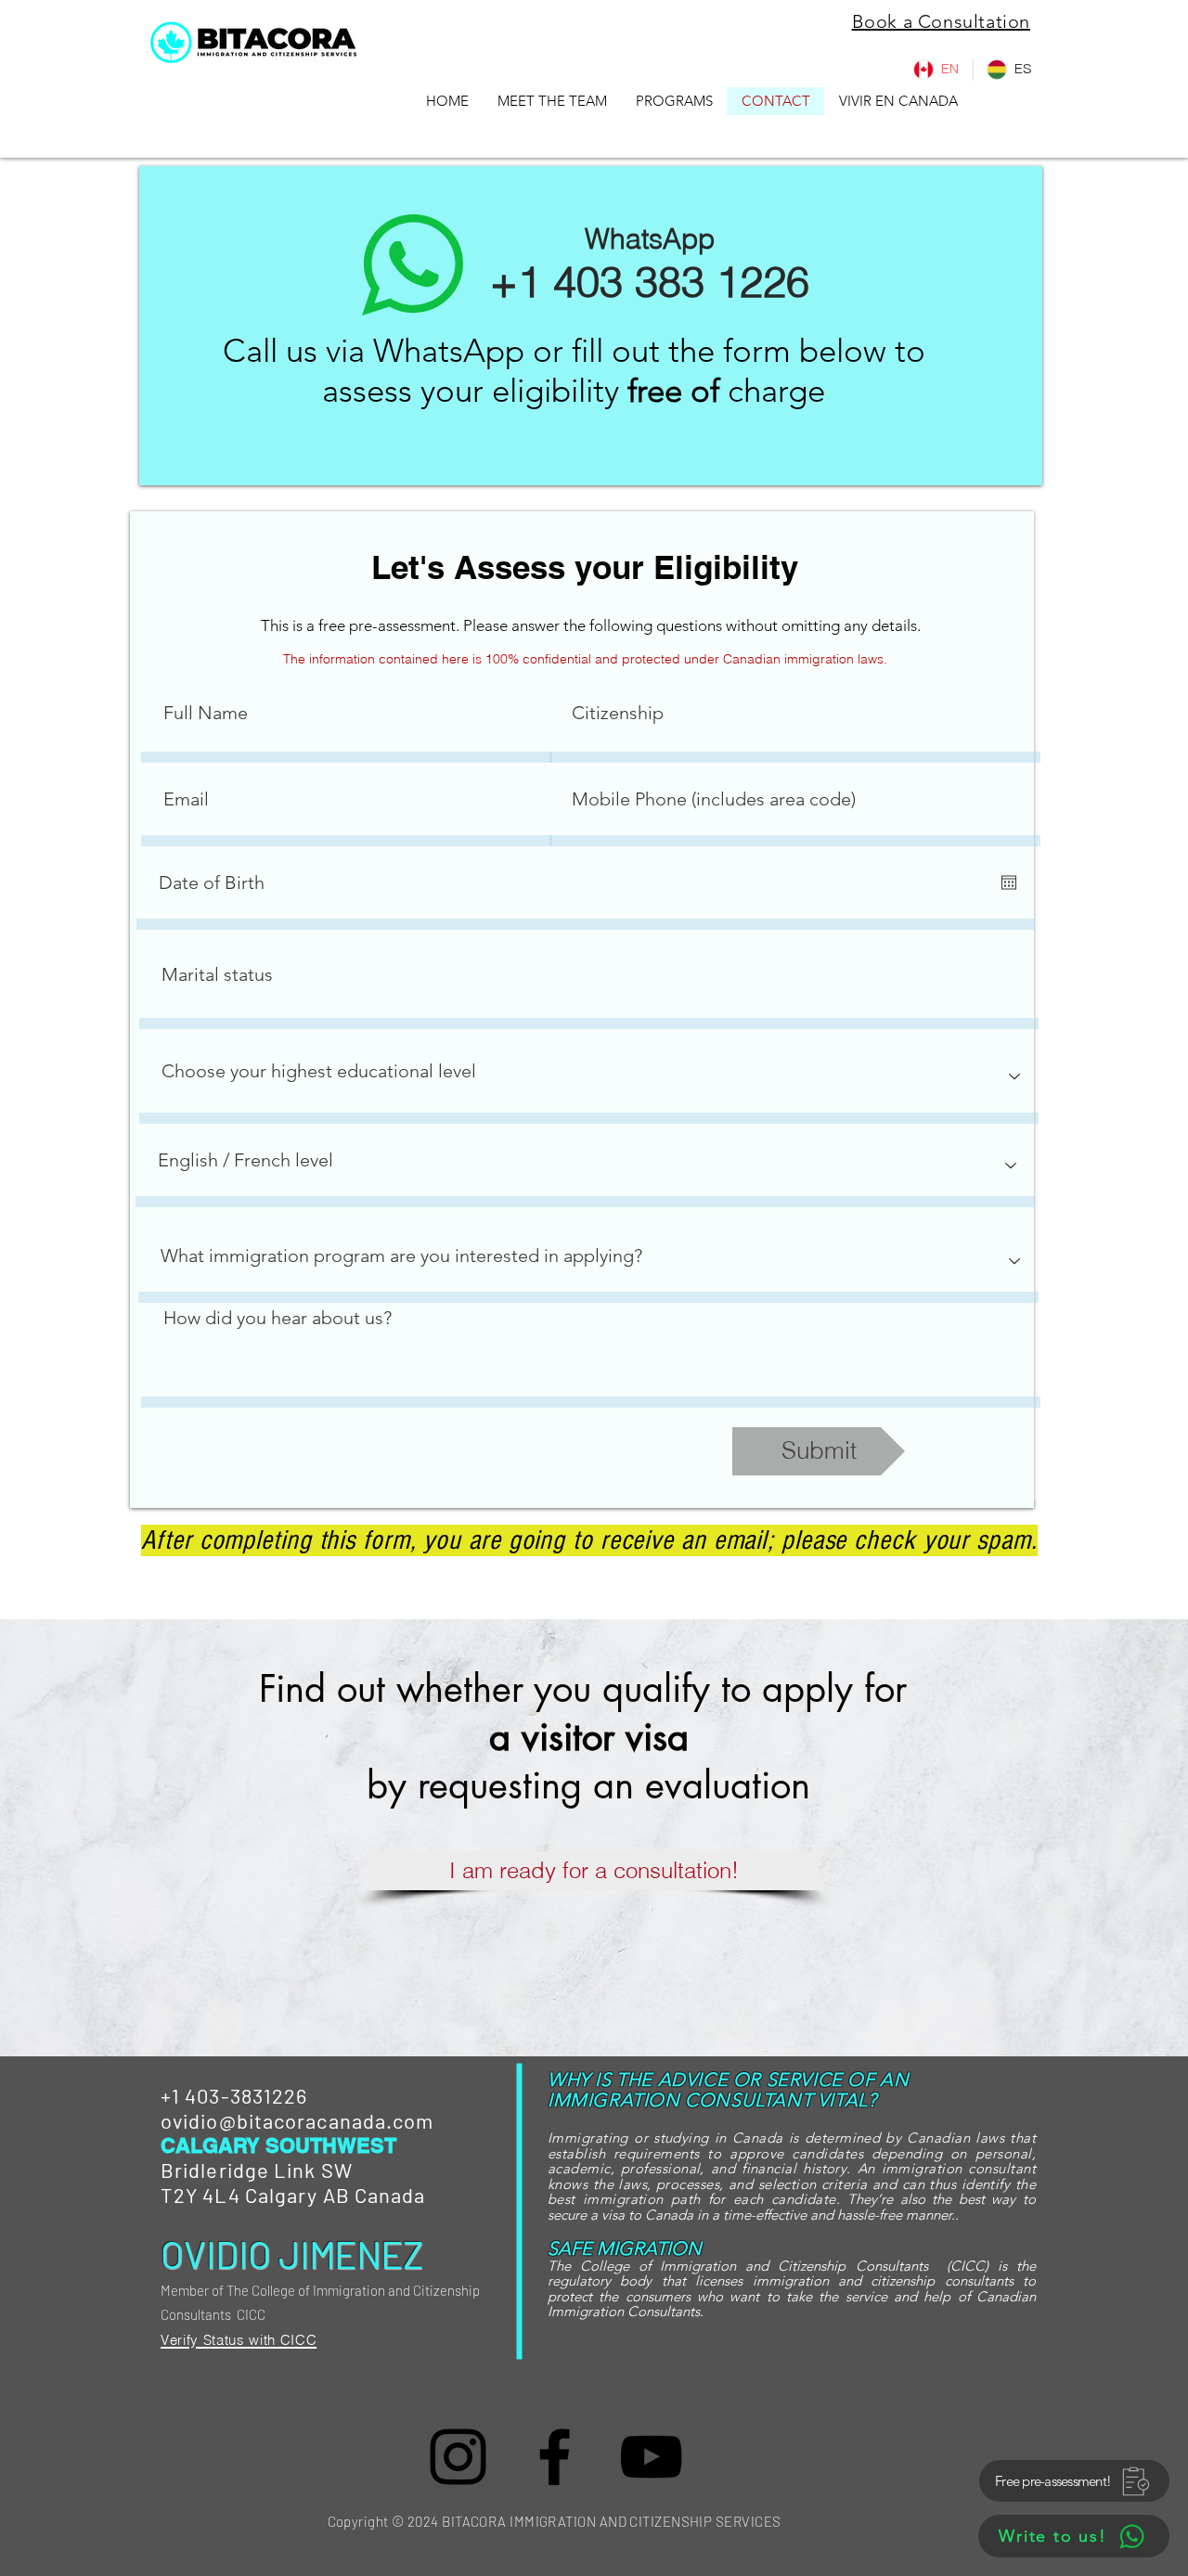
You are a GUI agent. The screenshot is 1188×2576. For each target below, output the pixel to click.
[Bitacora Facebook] (555, 2457)
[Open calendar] (1009, 882)
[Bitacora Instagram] (458, 2457)
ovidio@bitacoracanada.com (297, 2120)
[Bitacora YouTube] (651, 2457)
